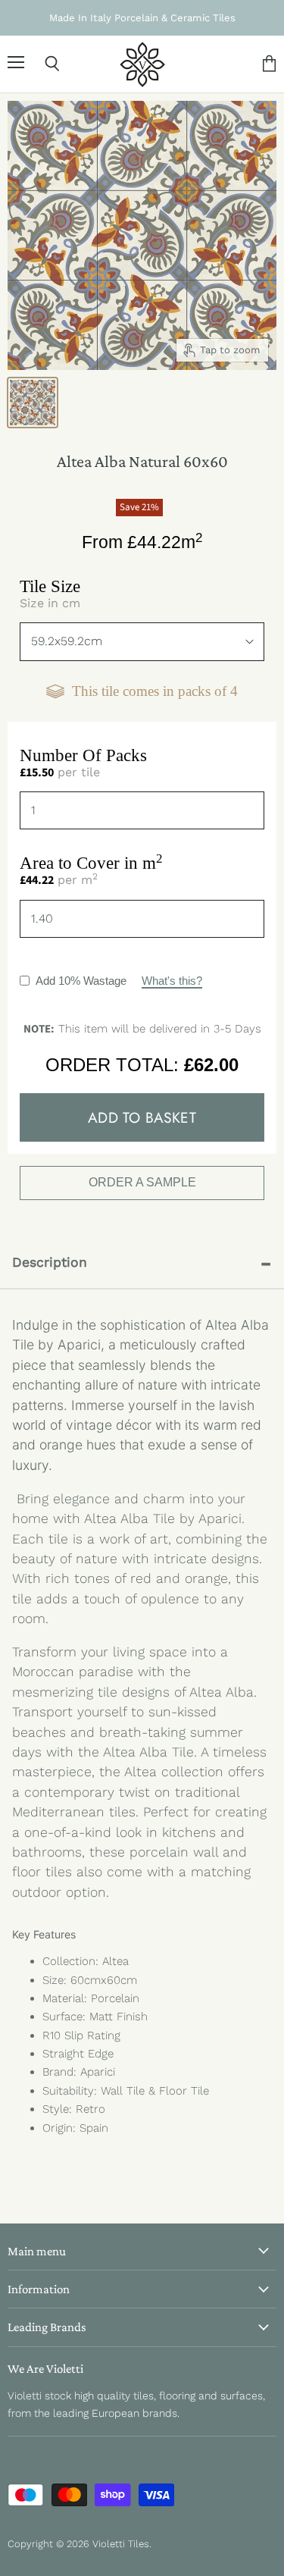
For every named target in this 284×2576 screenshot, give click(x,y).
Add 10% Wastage (119, 981)
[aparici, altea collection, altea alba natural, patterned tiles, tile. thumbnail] (33, 403)
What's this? (172, 981)
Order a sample (142, 1182)
